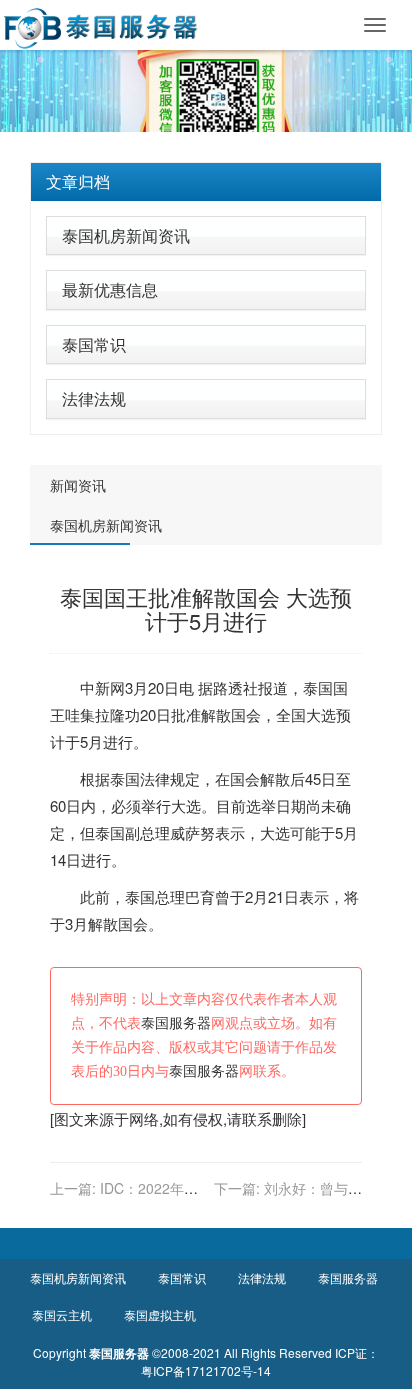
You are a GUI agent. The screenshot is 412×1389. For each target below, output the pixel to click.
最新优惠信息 (110, 289)
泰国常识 (94, 344)
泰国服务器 (176, 1023)
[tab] (206, 182)
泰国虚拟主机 (160, 1314)
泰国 (318, 687)
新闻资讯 (78, 485)
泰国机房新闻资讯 (126, 235)
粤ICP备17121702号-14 (206, 1370)
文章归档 (78, 181)
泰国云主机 (62, 1314)
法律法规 (94, 398)
